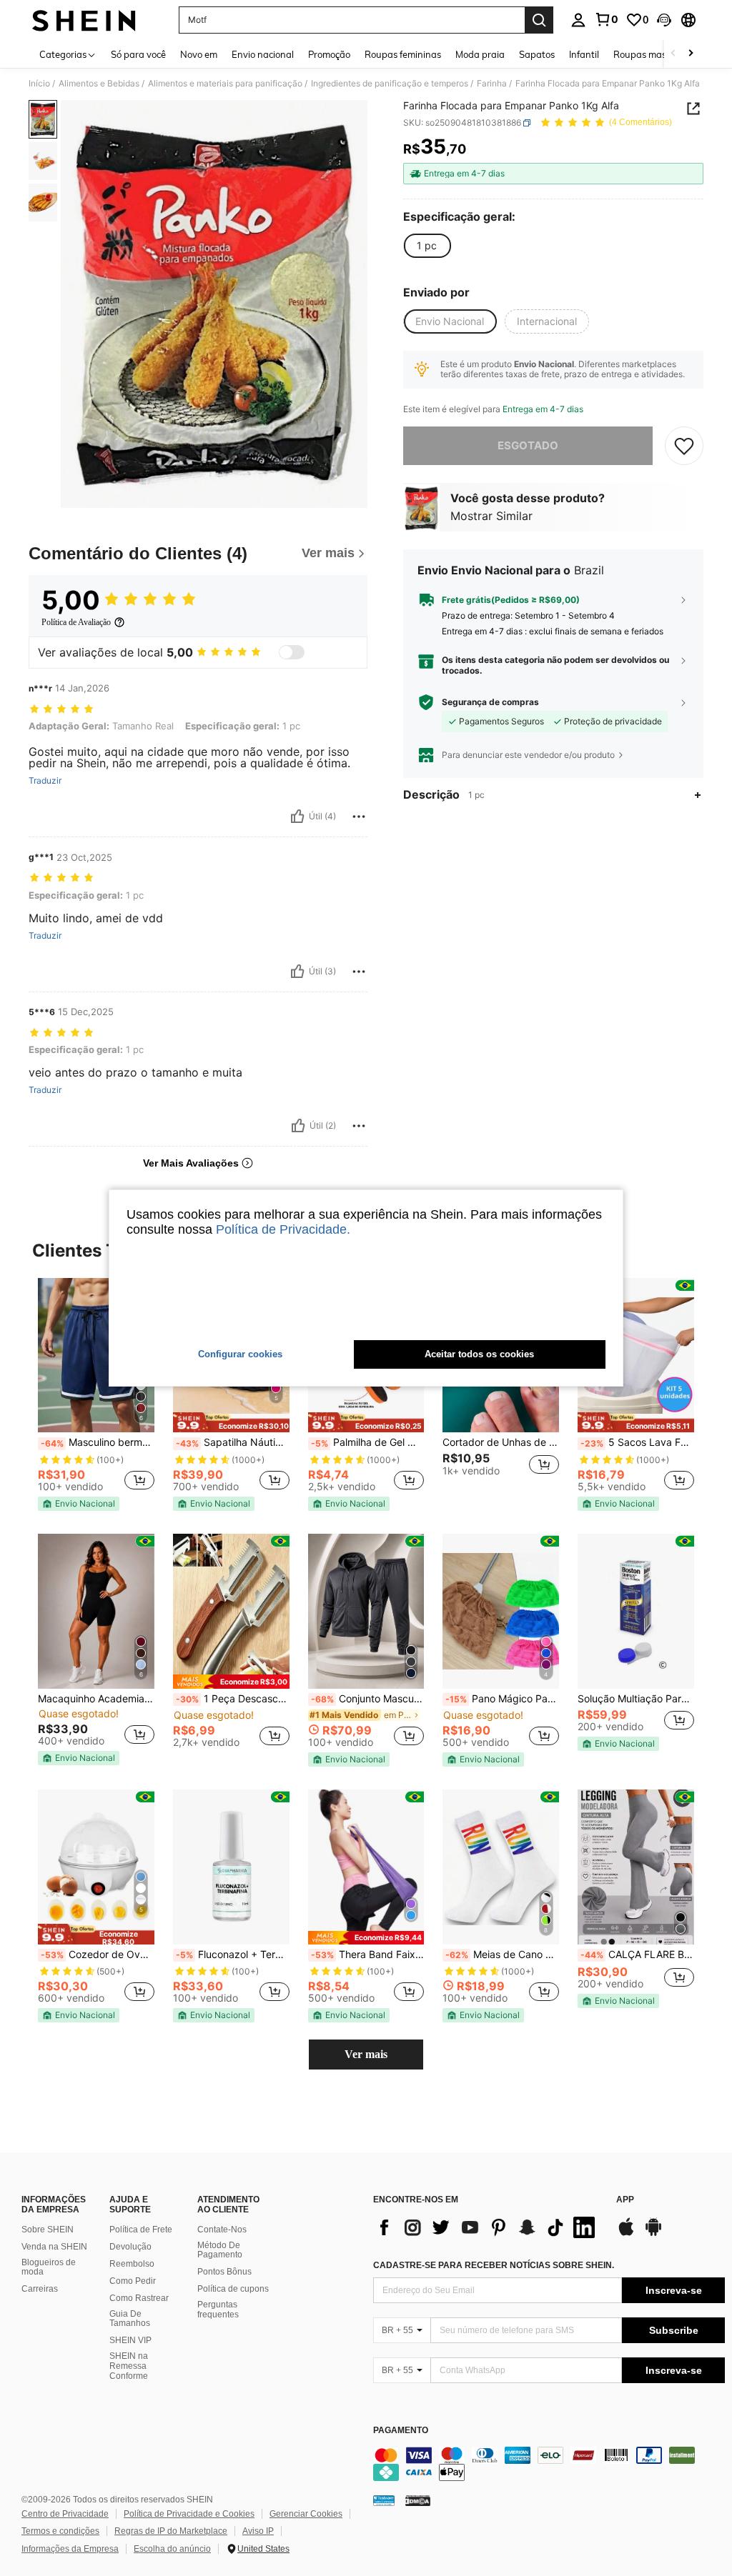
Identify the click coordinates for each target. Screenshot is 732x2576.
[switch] (292, 652)
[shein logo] (84, 20)
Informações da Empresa (70, 2549)
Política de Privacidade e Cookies (189, 2514)
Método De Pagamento (220, 2250)
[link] (606, 19)
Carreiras (40, 2289)
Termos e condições (60, 2531)
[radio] (427, 246)
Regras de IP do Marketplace (171, 2531)
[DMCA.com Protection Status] (418, 2500)
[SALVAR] (684, 446)
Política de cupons (233, 2289)
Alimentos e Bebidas (99, 84)
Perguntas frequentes (218, 2310)
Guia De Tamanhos (130, 2319)
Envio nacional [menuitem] (263, 54)
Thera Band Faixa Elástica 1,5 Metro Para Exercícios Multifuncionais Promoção (368, 1955)
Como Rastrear (139, 2298)
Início (39, 84)
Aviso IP (258, 2531)
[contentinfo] (549, 2464)
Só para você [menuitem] (138, 54)
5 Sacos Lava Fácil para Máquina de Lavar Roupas (637, 1442)
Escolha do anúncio (172, 2549)
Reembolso (132, 2264)
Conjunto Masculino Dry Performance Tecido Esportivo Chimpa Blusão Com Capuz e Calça (368, 1699)
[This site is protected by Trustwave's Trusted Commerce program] (384, 2500)
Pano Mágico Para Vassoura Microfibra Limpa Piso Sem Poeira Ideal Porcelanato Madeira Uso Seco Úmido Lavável (502, 1699)
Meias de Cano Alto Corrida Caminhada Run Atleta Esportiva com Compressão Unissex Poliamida (502, 1955)
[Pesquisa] (539, 20)
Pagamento (401, 2431)
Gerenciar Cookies (306, 2514)
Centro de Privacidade (65, 2514)
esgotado (528, 445)
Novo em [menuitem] (199, 54)
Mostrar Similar (491, 516)
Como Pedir (133, 2281)
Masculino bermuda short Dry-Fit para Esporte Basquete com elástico (98, 1442)
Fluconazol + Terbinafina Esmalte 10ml (233, 1955)
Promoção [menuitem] (329, 54)
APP (625, 2200)
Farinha (492, 84)
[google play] (653, 2234)
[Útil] (297, 817)
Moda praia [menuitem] (480, 54)
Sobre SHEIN (48, 2230)
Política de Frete (141, 2230)
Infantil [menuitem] (584, 54)
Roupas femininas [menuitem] (403, 54)
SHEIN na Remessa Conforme (129, 2366)
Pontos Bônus (224, 2272)
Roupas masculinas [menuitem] (655, 54)
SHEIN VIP (130, 2340)
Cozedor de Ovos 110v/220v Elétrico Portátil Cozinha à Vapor (98, 1955)
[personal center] (578, 20)
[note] (79, 1504)
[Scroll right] (691, 54)
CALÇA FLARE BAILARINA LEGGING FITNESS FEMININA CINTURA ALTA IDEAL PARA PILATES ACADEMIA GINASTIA (637, 1955)
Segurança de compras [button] (490, 702)
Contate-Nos (222, 2230)
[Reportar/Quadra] (359, 817)
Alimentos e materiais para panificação (225, 84)
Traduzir (45, 781)
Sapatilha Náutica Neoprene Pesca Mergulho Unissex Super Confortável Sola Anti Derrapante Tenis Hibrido (233, 1442)
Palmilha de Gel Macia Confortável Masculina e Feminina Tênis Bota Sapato (368, 1442)
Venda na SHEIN (54, 2247)
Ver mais (366, 2054)
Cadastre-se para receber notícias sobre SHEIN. (494, 2265)
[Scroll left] (673, 54)
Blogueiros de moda (49, 2267)
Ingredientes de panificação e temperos (390, 84)
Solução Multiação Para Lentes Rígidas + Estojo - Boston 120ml (636, 1699)
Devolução (130, 2247)
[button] (664, 20)
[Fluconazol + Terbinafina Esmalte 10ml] (231, 1867)
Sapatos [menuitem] (537, 54)
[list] (488, 2227)
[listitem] (96, 1394)
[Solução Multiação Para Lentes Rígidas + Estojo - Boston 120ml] (636, 1611)
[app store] (626, 2234)
